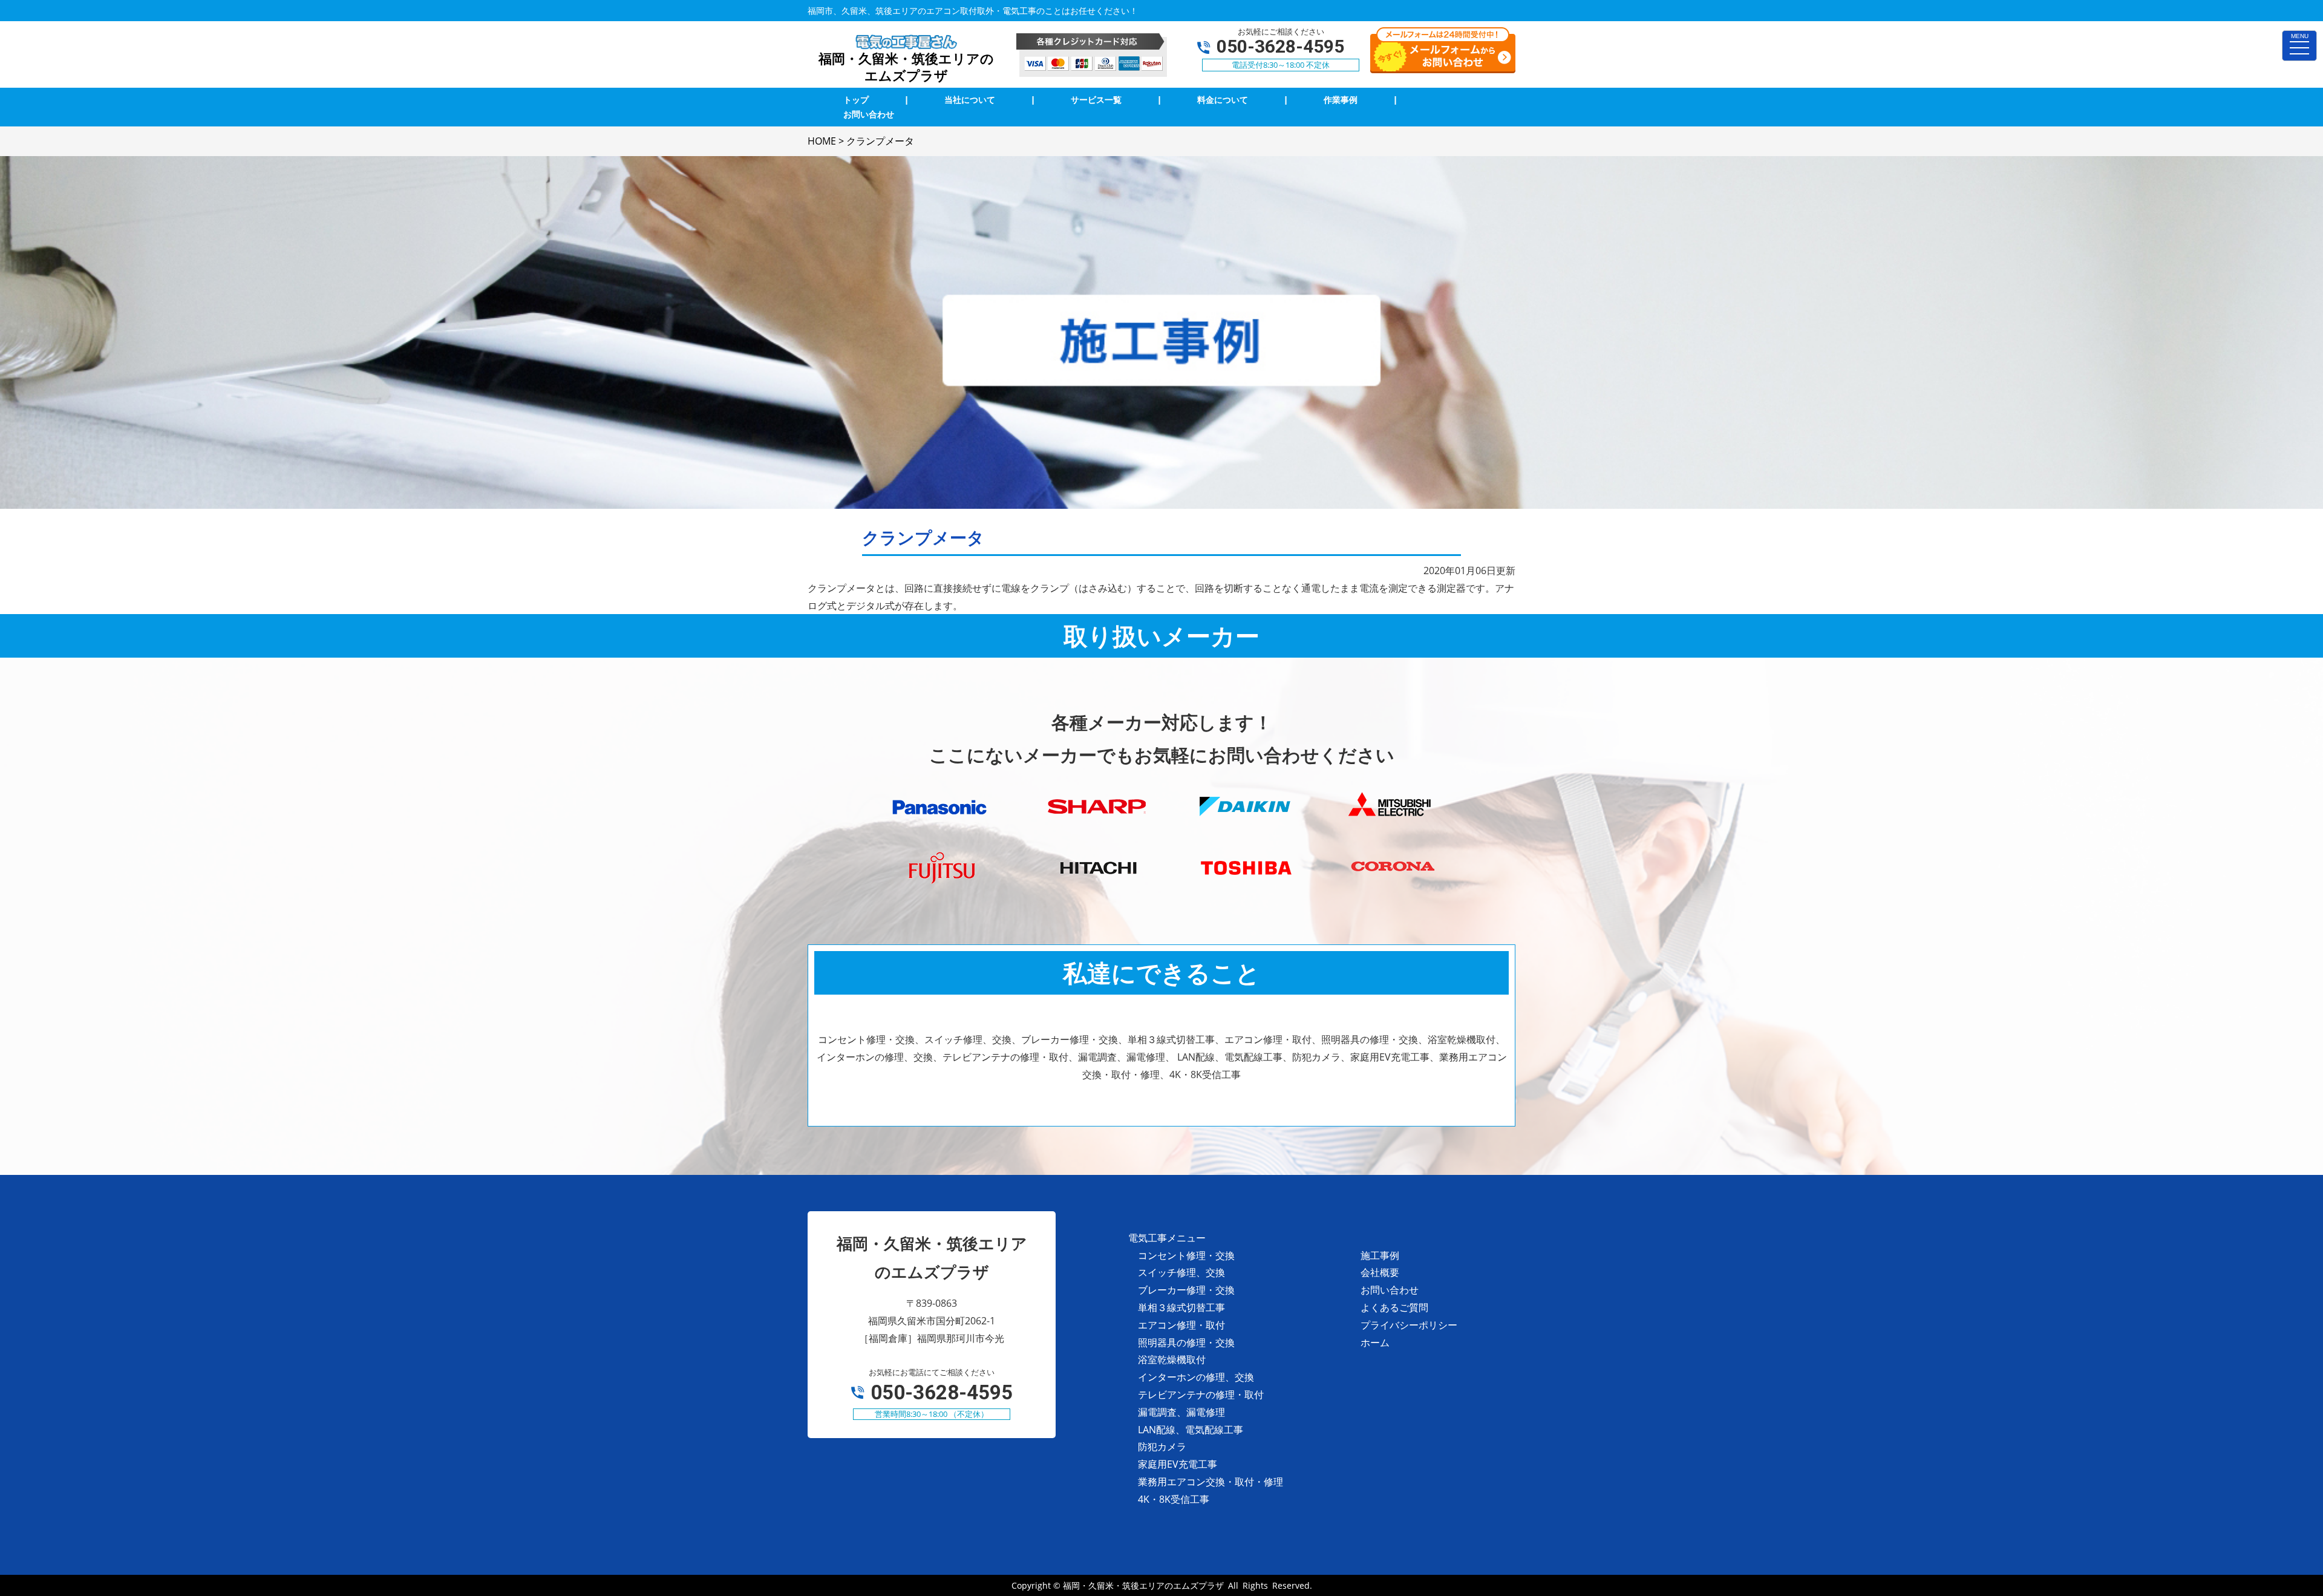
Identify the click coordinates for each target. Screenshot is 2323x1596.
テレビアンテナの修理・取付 (1201, 1395)
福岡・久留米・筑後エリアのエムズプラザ (1143, 1585)
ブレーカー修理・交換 (1186, 1290)
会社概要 (1380, 1272)
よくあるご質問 (1394, 1307)
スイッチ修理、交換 (1181, 1272)
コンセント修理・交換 (1186, 1255)
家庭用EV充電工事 (1178, 1464)
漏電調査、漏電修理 (1181, 1412)
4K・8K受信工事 (1174, 1499)
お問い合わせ (1390, 1290)
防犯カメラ (1162, 1447)
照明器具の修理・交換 (1186, 1343)
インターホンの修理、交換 (1196, 1377)
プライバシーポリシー (1409, 1325)
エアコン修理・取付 (1181, 1325)
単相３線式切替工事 (1181, 1307)
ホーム (1375, 1343)
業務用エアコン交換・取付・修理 (1211, 1482)
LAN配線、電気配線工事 (1191, 1430)
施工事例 (1380, 1255)
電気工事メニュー (1167, 1238)
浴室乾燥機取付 (1172, 1359)
